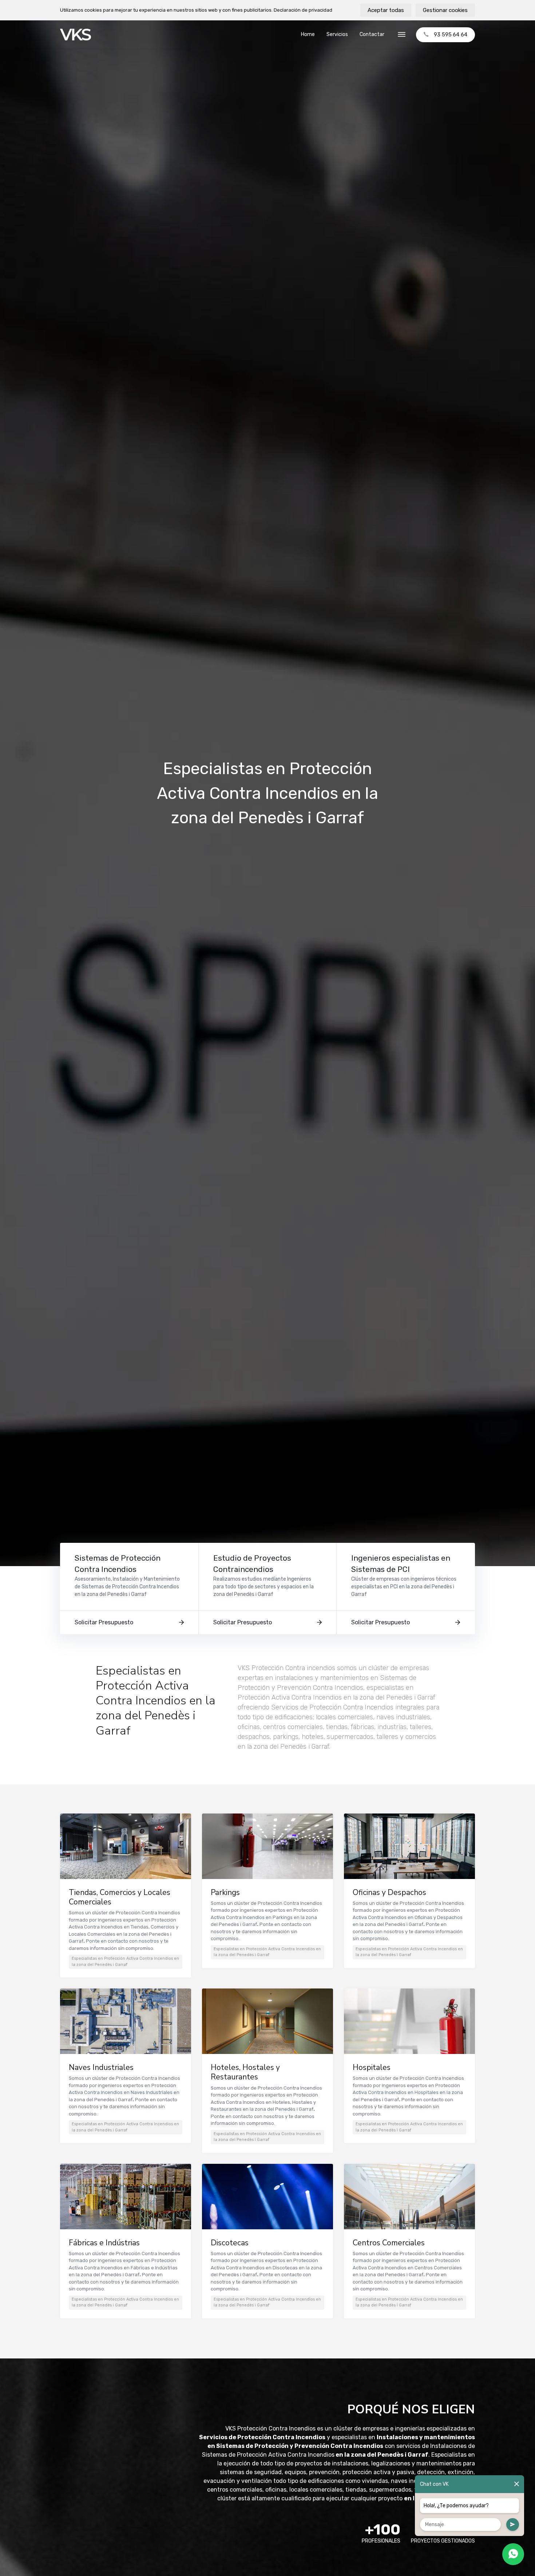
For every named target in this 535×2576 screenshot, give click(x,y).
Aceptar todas (386, 10)
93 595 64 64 (451, 35)
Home (308, 34)
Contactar (372, 34)
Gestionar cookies (445, 10)
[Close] (517, 2484)
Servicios (337, 34)
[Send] (513, 2525)
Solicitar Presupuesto (104, 1622)
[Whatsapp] (513, 2554)
